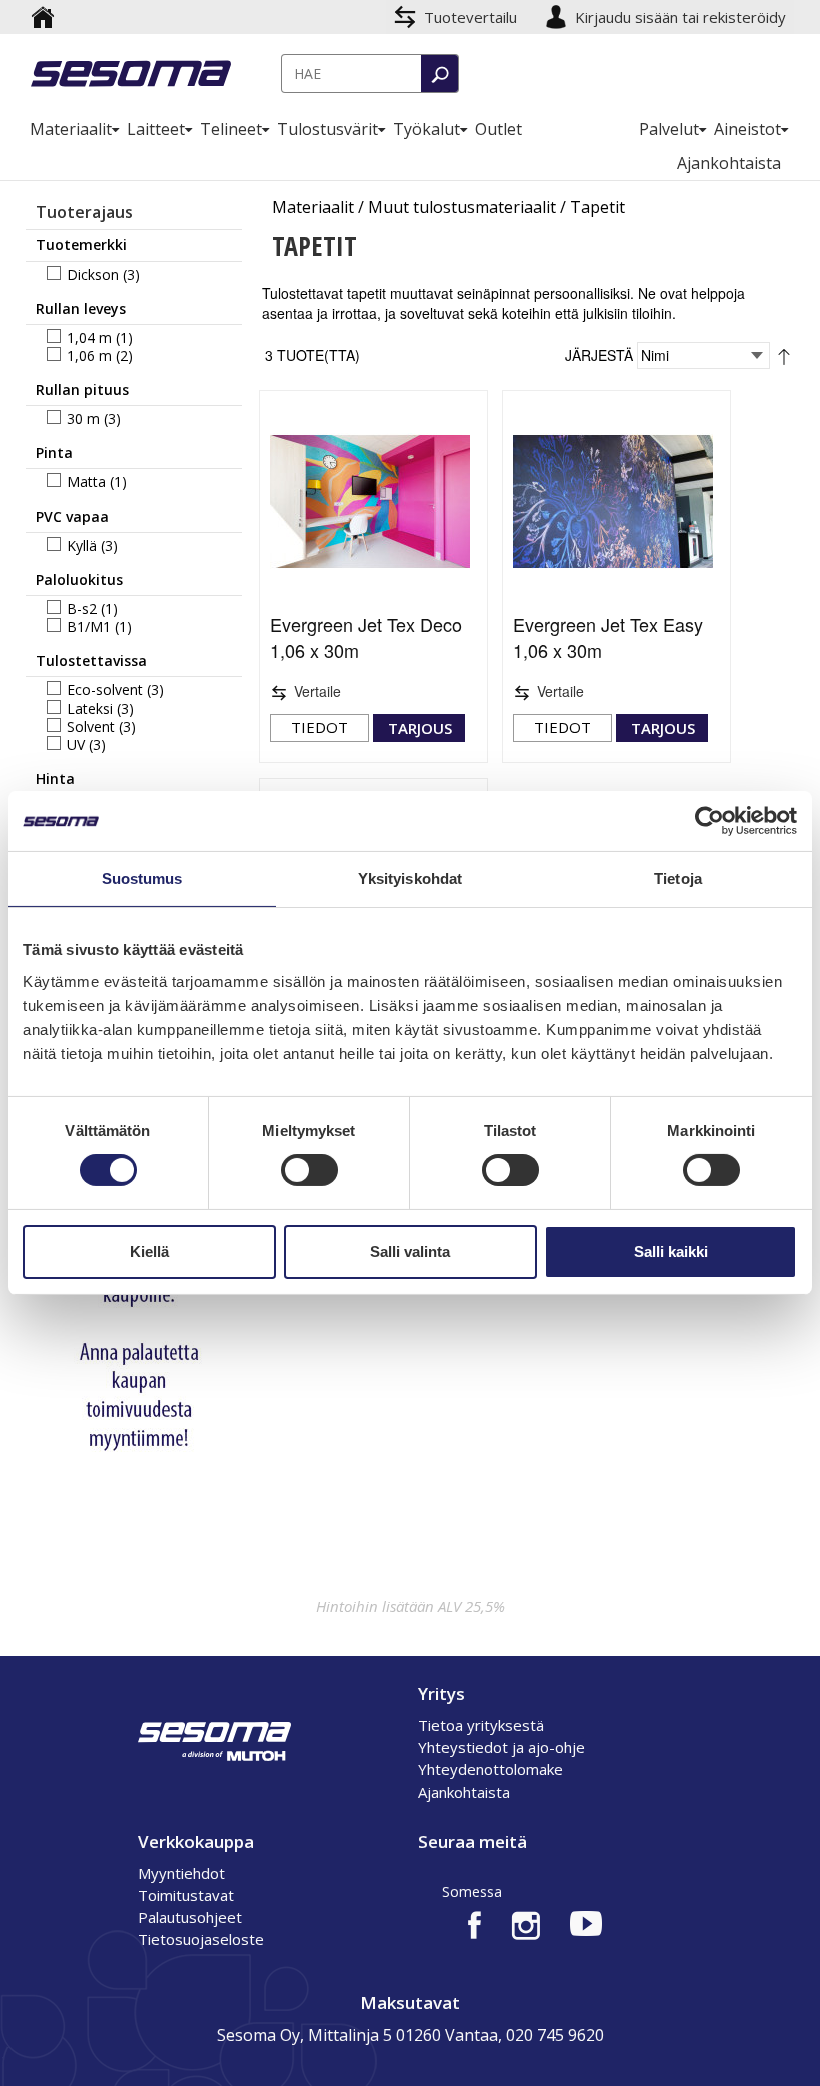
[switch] (309, 1170)
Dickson (93, 274)
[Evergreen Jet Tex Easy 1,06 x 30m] (616, 501)
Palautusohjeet (190, 1917)
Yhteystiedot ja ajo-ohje (501, 1747)
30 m (83, 418)
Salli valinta (410, 1251)
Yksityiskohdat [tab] (410, 878)
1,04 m (89, 337)
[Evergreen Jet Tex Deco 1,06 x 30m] (373, 501)
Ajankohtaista (464, 1792)
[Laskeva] (784, 354)
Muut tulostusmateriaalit (462, 207)
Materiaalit (313, 207)
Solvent (91, 726)
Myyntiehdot (181, 1873)
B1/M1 (89, 626)
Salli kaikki (671, 1251)
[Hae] (439, 73)
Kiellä (149, 1251)
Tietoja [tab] (678, 878)
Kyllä (82, 545)
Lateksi (90, 708)
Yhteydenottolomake (490, 1769)
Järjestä (599, 354)
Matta (86, 481)
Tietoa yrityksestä (481, 1725)
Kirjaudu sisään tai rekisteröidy (682, 17)
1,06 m (89, 355)
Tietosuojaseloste (201, 1939)
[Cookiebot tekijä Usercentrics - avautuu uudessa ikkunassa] (709, 821)
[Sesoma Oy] (131, 75)
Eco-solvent (105, 689)
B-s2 (82, 608)
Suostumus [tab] (142, 878)
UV (76, 744)
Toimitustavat (186, 1895)
